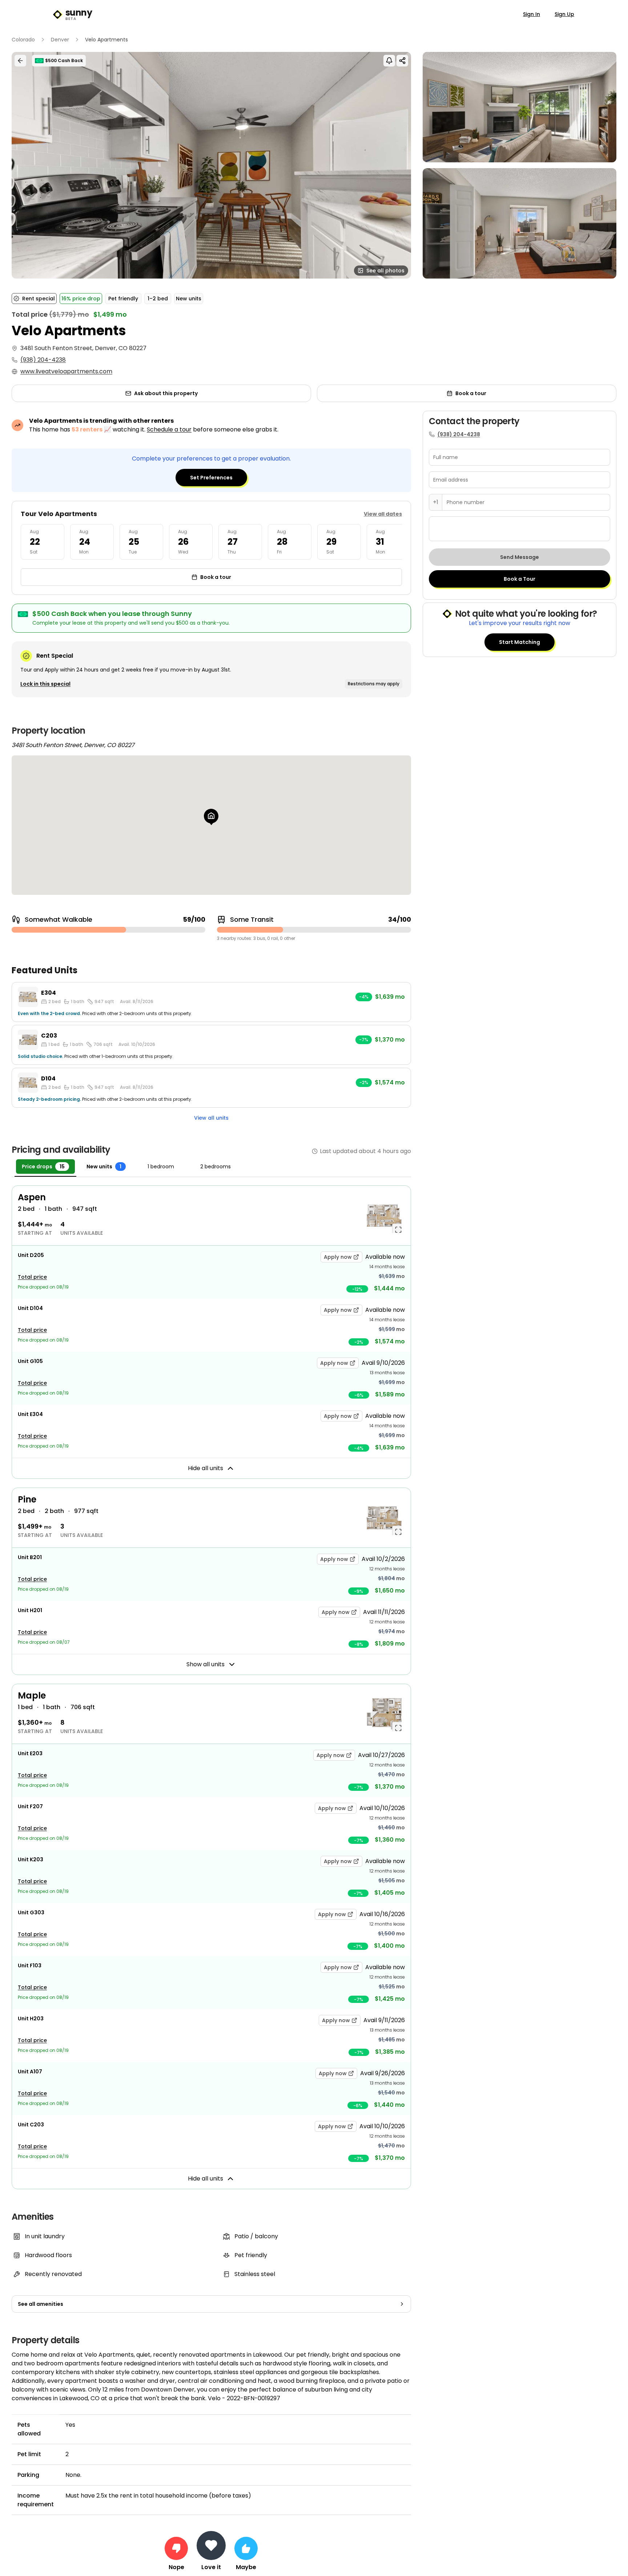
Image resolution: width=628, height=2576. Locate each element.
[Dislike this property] (176, 2548)
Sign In (532, 14)
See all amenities (41, 2304)
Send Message (520, 557)
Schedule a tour (169, 429)
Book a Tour (520, 579)
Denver (60, 40)
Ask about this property (166, 393)
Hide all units (206, 1468)
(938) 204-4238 (43, 360)
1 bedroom (161, 1167)
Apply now (338, 1257)
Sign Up (564, 14)
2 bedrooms (216, 1167)
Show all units (206, 1664)
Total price (32, 1277)
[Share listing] (402, 61)
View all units (211, 1118)
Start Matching (520, 642)
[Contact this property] (211, 2545)
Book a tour (471, 393)
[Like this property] (246, 2548)
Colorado (23, 40)
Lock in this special (45, 684)
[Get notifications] (389, 61)
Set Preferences (211, 478)
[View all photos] (211, 165)
